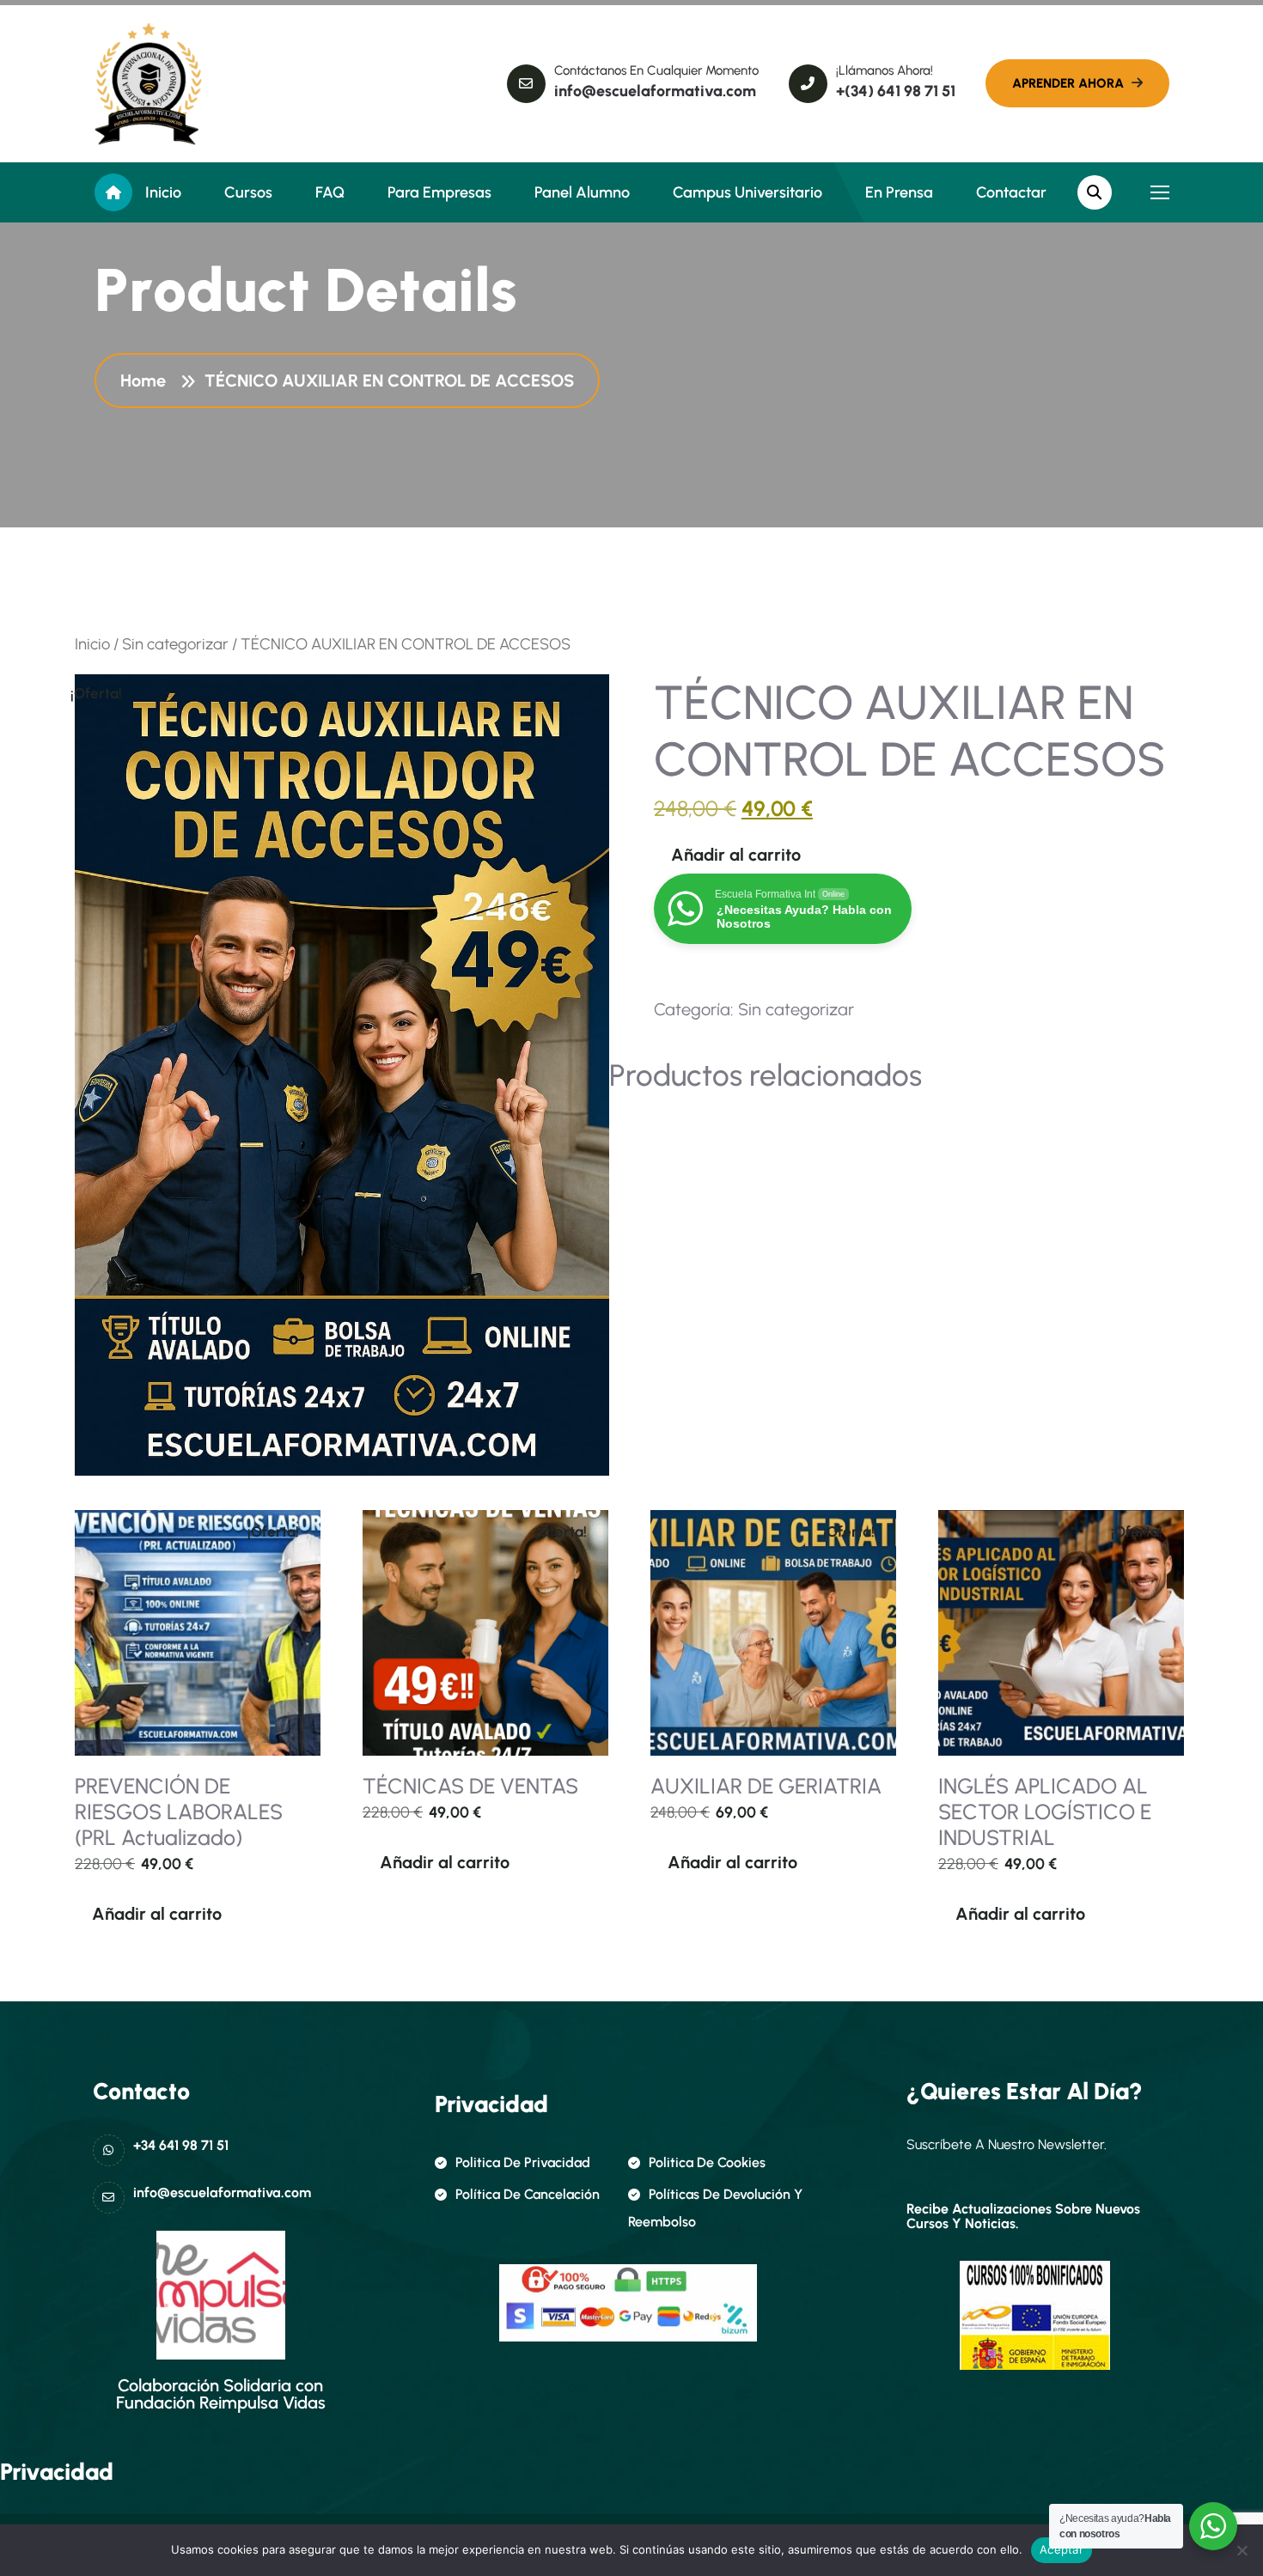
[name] (148, 84)
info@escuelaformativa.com (655, 91)
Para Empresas (439, 192)
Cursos (248, 192)
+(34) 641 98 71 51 (896, 91)
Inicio (163, 192)
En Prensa (899, 192)
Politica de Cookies (707, 2162)
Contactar (1011, 192)
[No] (1242, 2550)
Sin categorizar (175, 644)
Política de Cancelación (528, 2194)
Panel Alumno (582, 192)
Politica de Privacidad (523, 2162)
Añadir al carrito (736, 855)
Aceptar (1062, 2549)
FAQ (330, 192)
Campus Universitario (747, 192)
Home (147, 381)
